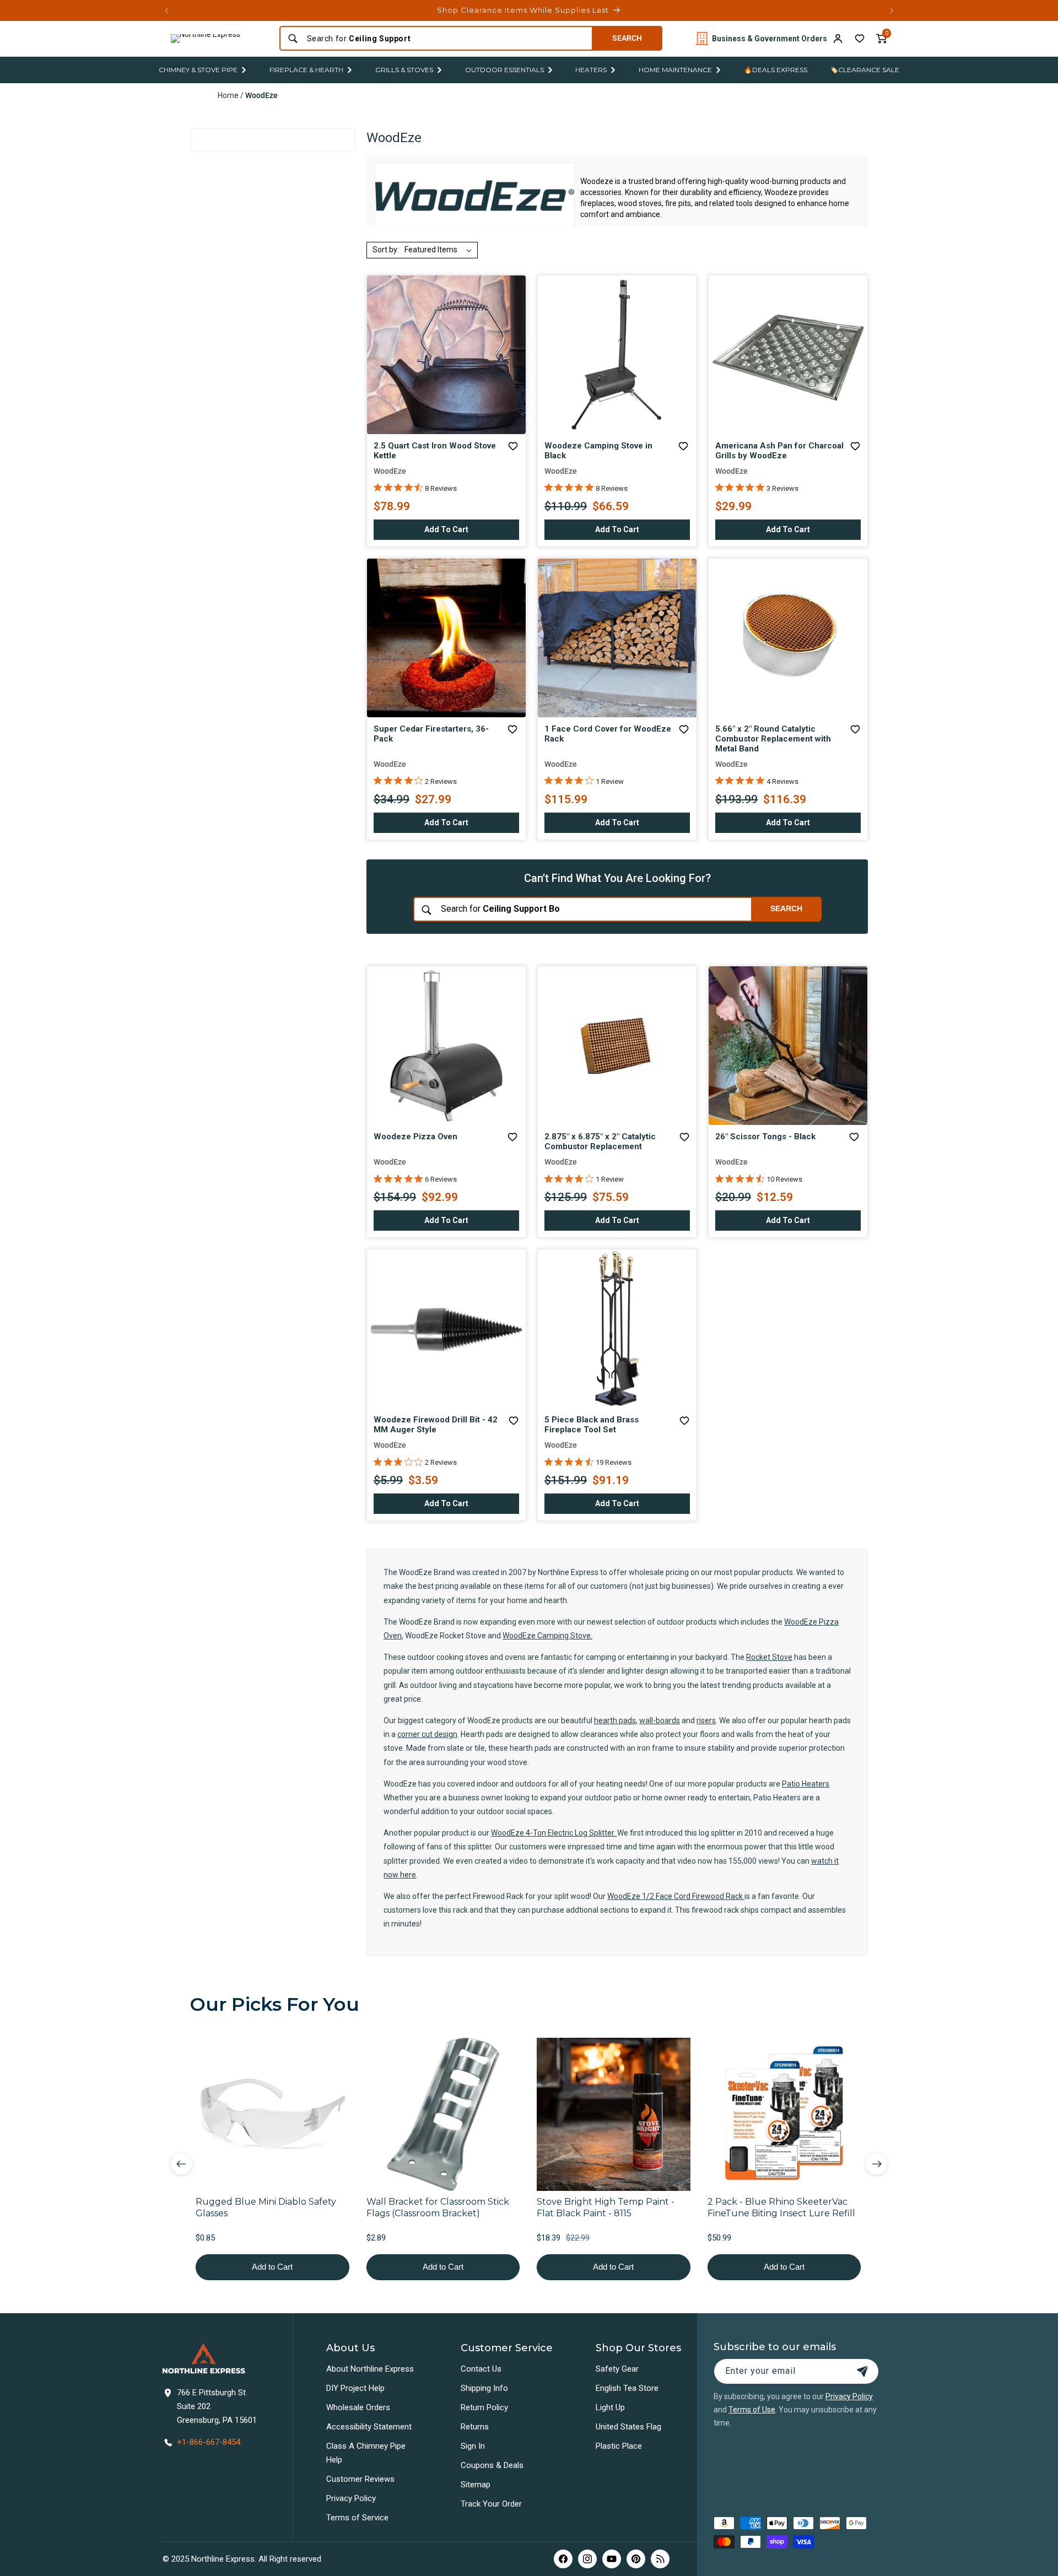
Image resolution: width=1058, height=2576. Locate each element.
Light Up (610, 2407)
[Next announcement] (892, 10)
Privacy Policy (351, 2498)
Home (228, 95)
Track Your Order (491, 2504)
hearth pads (615, 1720)
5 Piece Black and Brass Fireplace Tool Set (592, 1425)
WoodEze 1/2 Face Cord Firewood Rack (676, 1896)
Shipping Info (484, 2388)
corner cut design (427, 1734)
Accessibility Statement (369, 2427)
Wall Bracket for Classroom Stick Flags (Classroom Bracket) (438, 2207)
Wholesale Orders (358, 2407)
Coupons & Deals (492, 2465)
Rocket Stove (769, 1657)
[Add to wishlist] (860, 39)
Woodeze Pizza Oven (415, 1137)
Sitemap (476, 2485)
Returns (475, 2427)
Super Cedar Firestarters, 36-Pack (431, 734)
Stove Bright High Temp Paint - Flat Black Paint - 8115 (606, 2207)
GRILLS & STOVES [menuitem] (404, 70)
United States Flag (628, 2427)
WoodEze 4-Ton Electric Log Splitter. (554, 1833)
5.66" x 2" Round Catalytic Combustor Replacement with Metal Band (773, 739)
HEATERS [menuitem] (591, 70)
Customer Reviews (360, 2479)
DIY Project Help (355, 2388)
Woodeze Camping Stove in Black (598, 451)
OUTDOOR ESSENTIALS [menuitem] (504, 70)
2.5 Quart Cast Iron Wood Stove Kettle (435, 451)
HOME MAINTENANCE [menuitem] (675, 70)
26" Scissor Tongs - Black (765, 1137)
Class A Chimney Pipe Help (366, 2453)
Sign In (473, 2446)
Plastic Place (619, 2446)
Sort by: (386, 250)
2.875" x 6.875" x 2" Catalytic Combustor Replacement (600, 1141)
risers (706, 1720)
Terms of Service (357, 2518)
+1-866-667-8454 (209, 2442)
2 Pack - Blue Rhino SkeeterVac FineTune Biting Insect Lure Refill (781, 2207)
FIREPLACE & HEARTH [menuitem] (306, 70)
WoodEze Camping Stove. (547, 1636)
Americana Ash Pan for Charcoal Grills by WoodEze (779, 451)
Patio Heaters (806, 1784)
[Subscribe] (862, 2371)
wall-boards (660, 1720)
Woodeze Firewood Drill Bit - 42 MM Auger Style (436, 1425)
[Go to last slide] (181, 2164)
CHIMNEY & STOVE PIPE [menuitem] (198, 70)
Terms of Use (752, 2410)
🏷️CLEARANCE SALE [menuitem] (865, 70)
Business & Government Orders (770, 39)
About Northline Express (370, 2369)
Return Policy (484, 2407)
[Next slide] (877, 2164)
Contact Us (481, 2369)
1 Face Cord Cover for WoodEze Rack (608, 734)
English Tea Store (627, 2388)
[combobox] (446, 39)
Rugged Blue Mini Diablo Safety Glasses (266, 2207)
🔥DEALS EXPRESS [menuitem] (776, 70)
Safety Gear (617, 2369)
